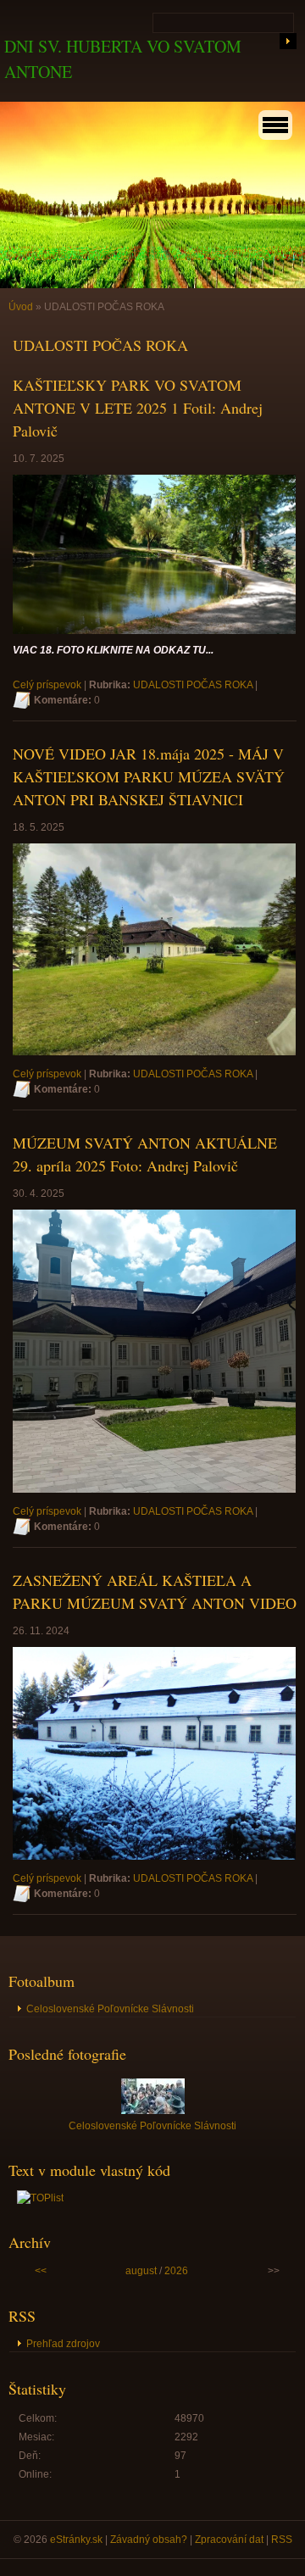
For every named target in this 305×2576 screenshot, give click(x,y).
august (141, 2271)
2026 (176, 2271)
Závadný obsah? (149, 2540)
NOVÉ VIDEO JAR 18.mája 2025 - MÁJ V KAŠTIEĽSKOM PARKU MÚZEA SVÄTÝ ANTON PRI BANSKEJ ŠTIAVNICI (149, 776)
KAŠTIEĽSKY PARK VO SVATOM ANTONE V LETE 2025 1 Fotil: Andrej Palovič (138, 408)
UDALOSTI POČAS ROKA (193, 685)
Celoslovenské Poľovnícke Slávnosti (110, 2009)
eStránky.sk (76, 2540)
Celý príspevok (47, 685)
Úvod (21, 307)
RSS (282, 2540)
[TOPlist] (40, 2198)
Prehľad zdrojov (63, 2344)
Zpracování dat (229, 2540)
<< (41, 2271)
